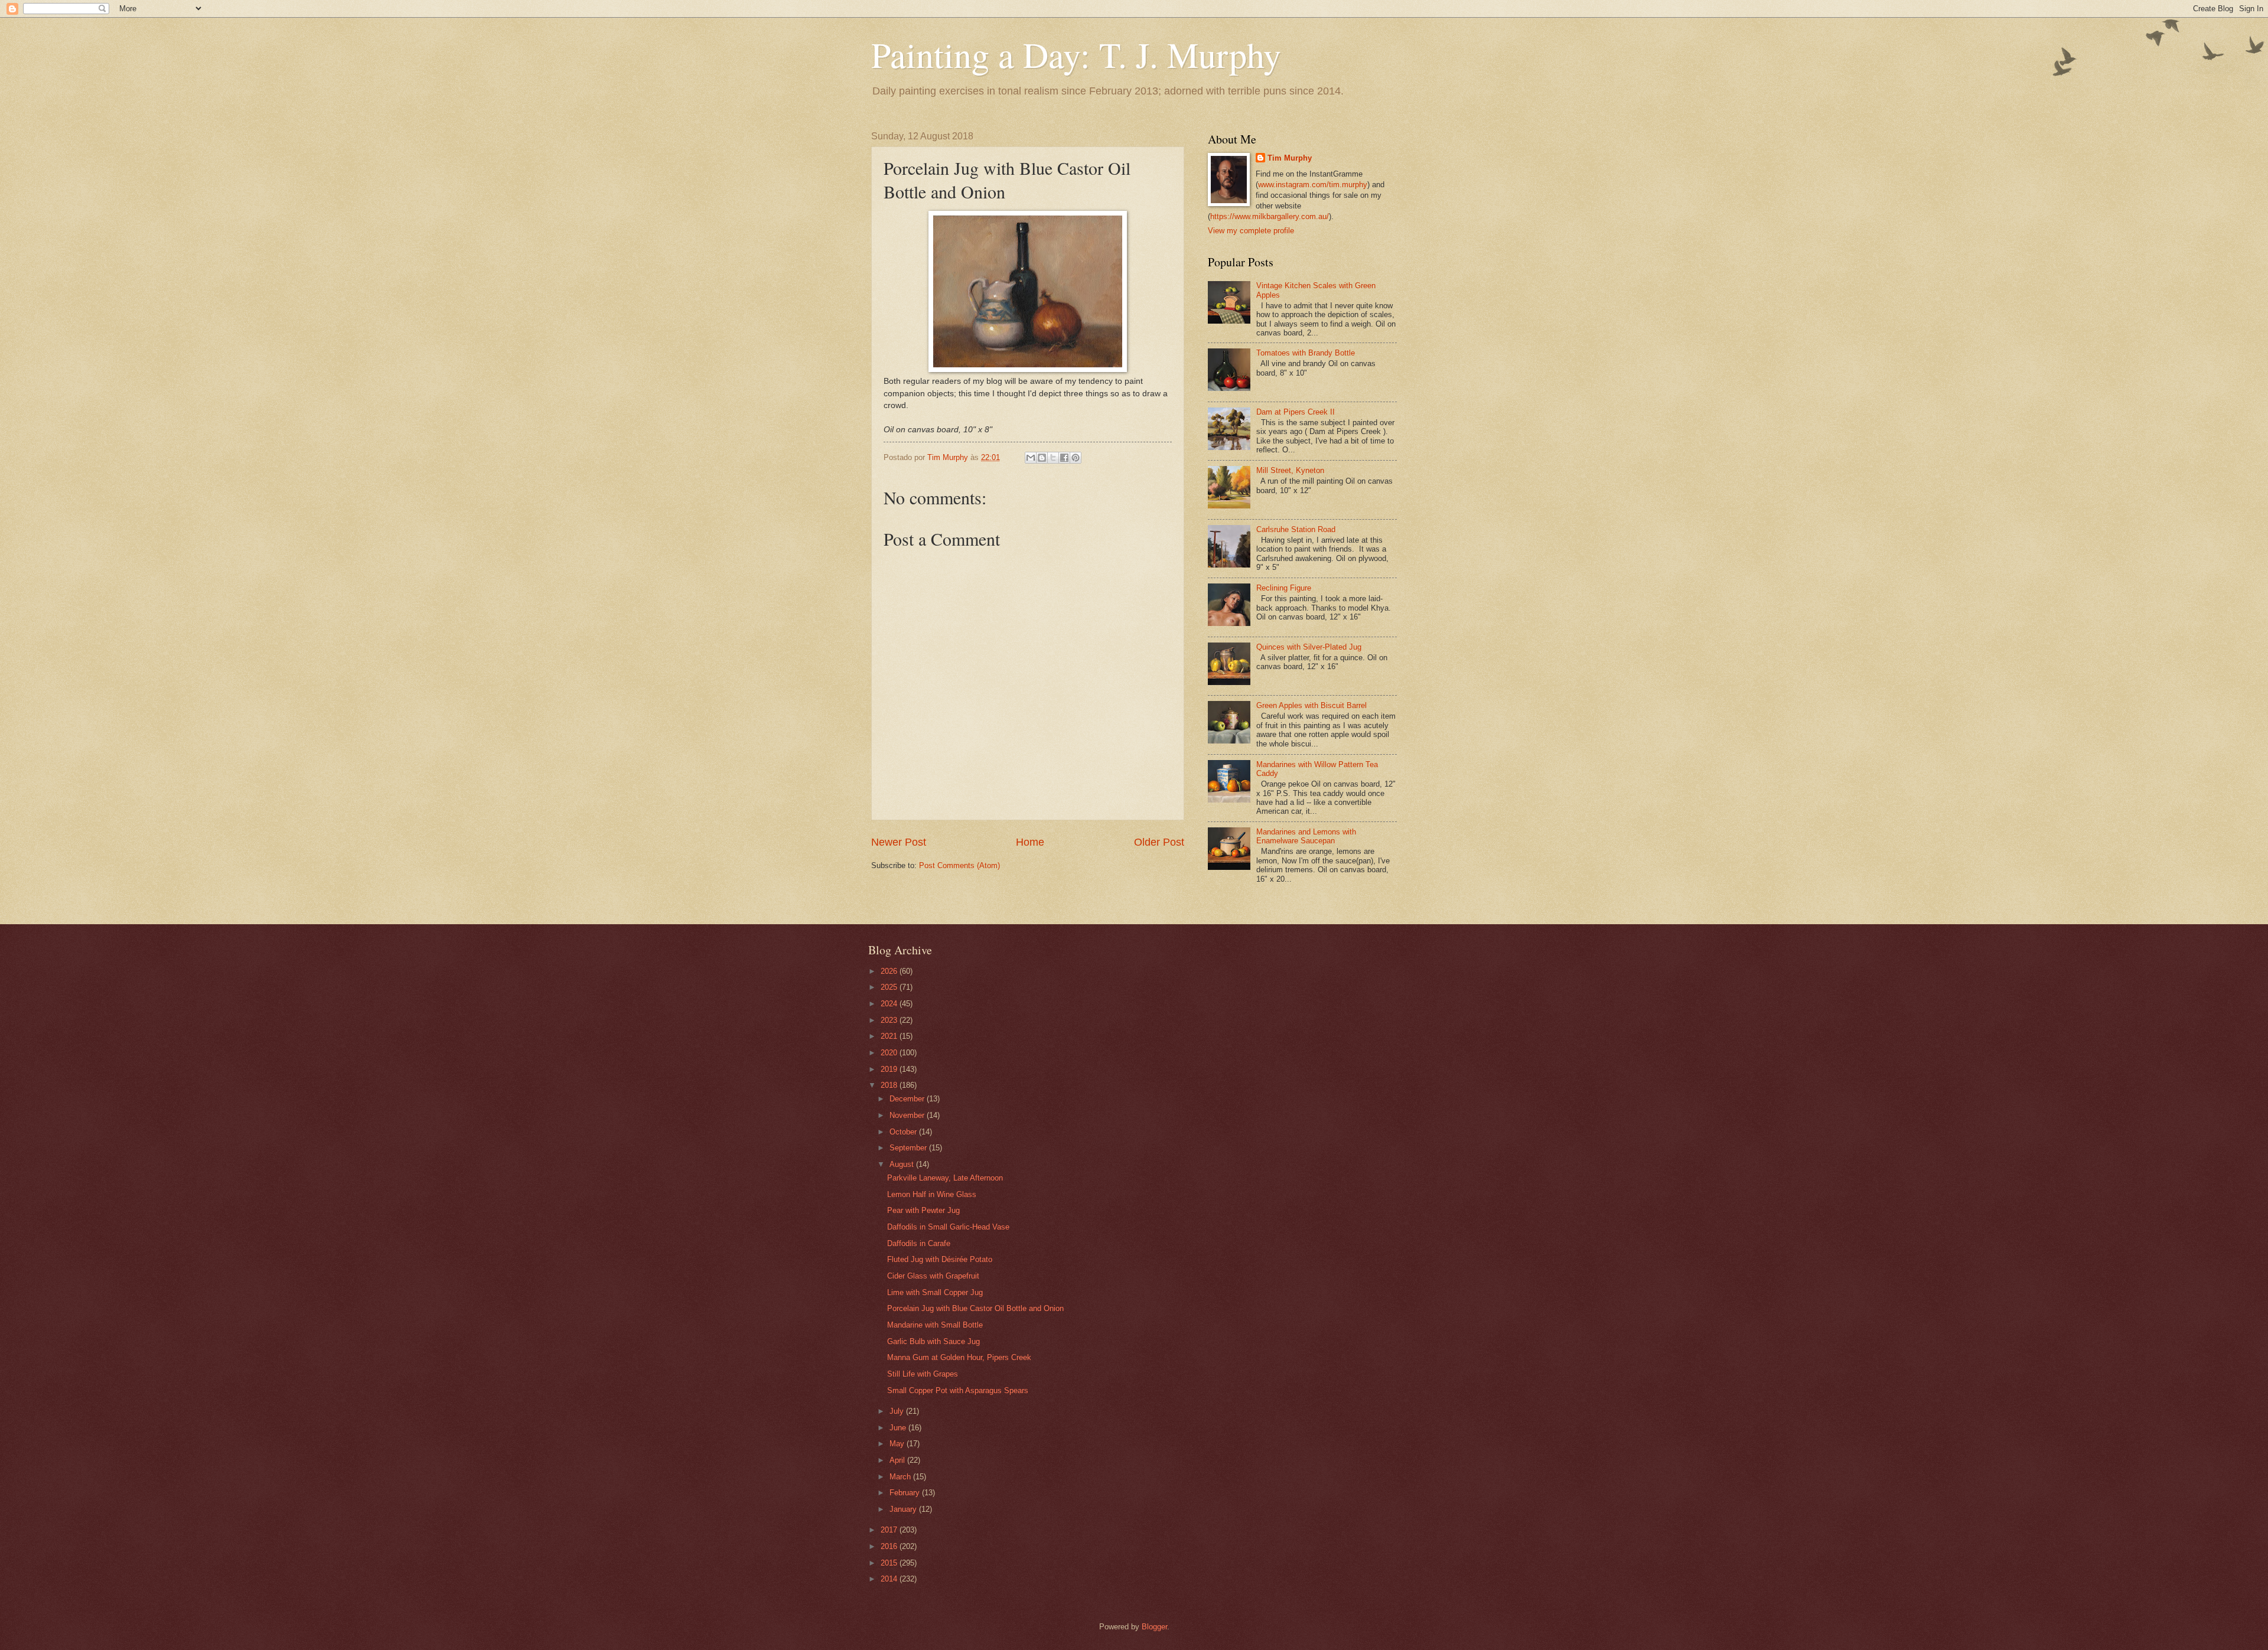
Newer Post (899, 842)
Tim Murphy (1290, 158)
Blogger (1154, 1627)
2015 (890, 1563)
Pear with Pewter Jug (923, 1210)
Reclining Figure (1284, 588)
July (898, 1411)
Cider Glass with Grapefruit (933, 1276)
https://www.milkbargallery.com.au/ (1270, 216)
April (898, 1460)
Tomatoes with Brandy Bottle (1306, 353)
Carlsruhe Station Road (1296, 529)
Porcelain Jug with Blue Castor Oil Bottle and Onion (975, 1308)
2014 (890, 1579)
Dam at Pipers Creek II (1296, 412)
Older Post (1159, 842)
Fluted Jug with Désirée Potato (940, 1259)
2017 (890, 1530)
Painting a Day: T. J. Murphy (1076, 54)
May (898, 1444)
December (908, 1099)
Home (1030, 842)
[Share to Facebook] (1064, 458)
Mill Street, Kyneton (1290, 470)
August (903, 1164)
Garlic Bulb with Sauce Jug (933, 1341)
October (904, 1132)
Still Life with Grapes (923, 1374)
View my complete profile (1251, 231)
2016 (890, 1546)
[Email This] (1031, 458)
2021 (890, 1036)
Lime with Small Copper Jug (935, 1292)
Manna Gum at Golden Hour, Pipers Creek (959, 1357)
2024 (890, 1004)
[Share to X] (1053, 458)
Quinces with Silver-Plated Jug (1309, 647)
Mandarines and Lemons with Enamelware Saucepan (1306, 836)
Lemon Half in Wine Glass (932, 1194)
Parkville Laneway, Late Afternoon (945, 1178)
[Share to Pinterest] (1076, 458)
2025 (890, 987)
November (908, 1115)
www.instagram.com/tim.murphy (1313, 185)
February (906, 1493)
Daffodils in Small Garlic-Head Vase (948, 1227)
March (901, 1477)
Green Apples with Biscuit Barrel (1311, 705)
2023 (890, 1020)
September (909, 1148)
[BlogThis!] (1042, 458)
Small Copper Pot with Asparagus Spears (958, 1390)
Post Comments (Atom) (959, 865)
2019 (890, 1069)
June (899, 1428)
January (904, 1509)
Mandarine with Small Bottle (935, 1325)
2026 (890, 971)
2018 (890, 1085)
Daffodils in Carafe (919, 1243)
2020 (890, 1053)
